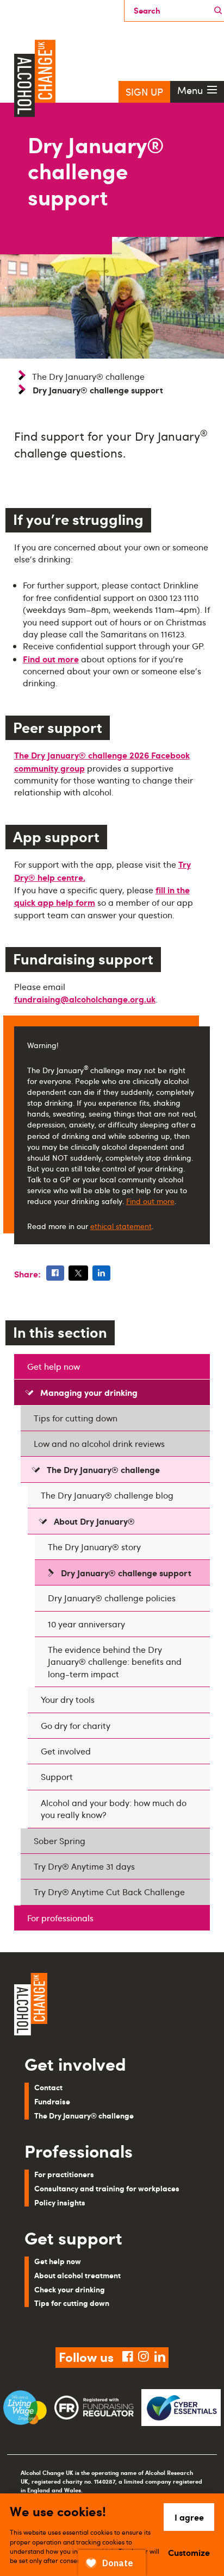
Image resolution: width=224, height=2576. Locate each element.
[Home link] (112, 2005)
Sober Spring (60, 1841)
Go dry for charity (76, 1726)
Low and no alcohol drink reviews (99, 1444)
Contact (48, 2087)
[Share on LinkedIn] (101, 1273)
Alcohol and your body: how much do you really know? (114, 1809)
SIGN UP (144, 92)
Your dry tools (68, 1700)
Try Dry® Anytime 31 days (84, 1866)
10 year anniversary (86, 1624)
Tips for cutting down (76, 1418)
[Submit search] (218, 11)
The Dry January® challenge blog (107, 1495)
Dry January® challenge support (126, 1572)
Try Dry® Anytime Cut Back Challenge (109, 1892)
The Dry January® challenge (88, 377)
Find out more (51, 659)
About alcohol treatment (77, 2275)
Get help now (54, 1367)
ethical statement (121, 1226)
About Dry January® (94, 1521)
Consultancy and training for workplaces (107, 2188)
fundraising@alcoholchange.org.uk (85, 999)
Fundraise (52, 2101)
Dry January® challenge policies (112, 1598)
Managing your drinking (89, 1392)
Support (57, 1777)
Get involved (66, 1751)
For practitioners (64, 2174)
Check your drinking (70, 2289)
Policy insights (60, 2202)
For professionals (60, 1918)
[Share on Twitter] (78, 1273)
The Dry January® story (94, 1547)
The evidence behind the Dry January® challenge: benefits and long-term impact (115, 1662)
